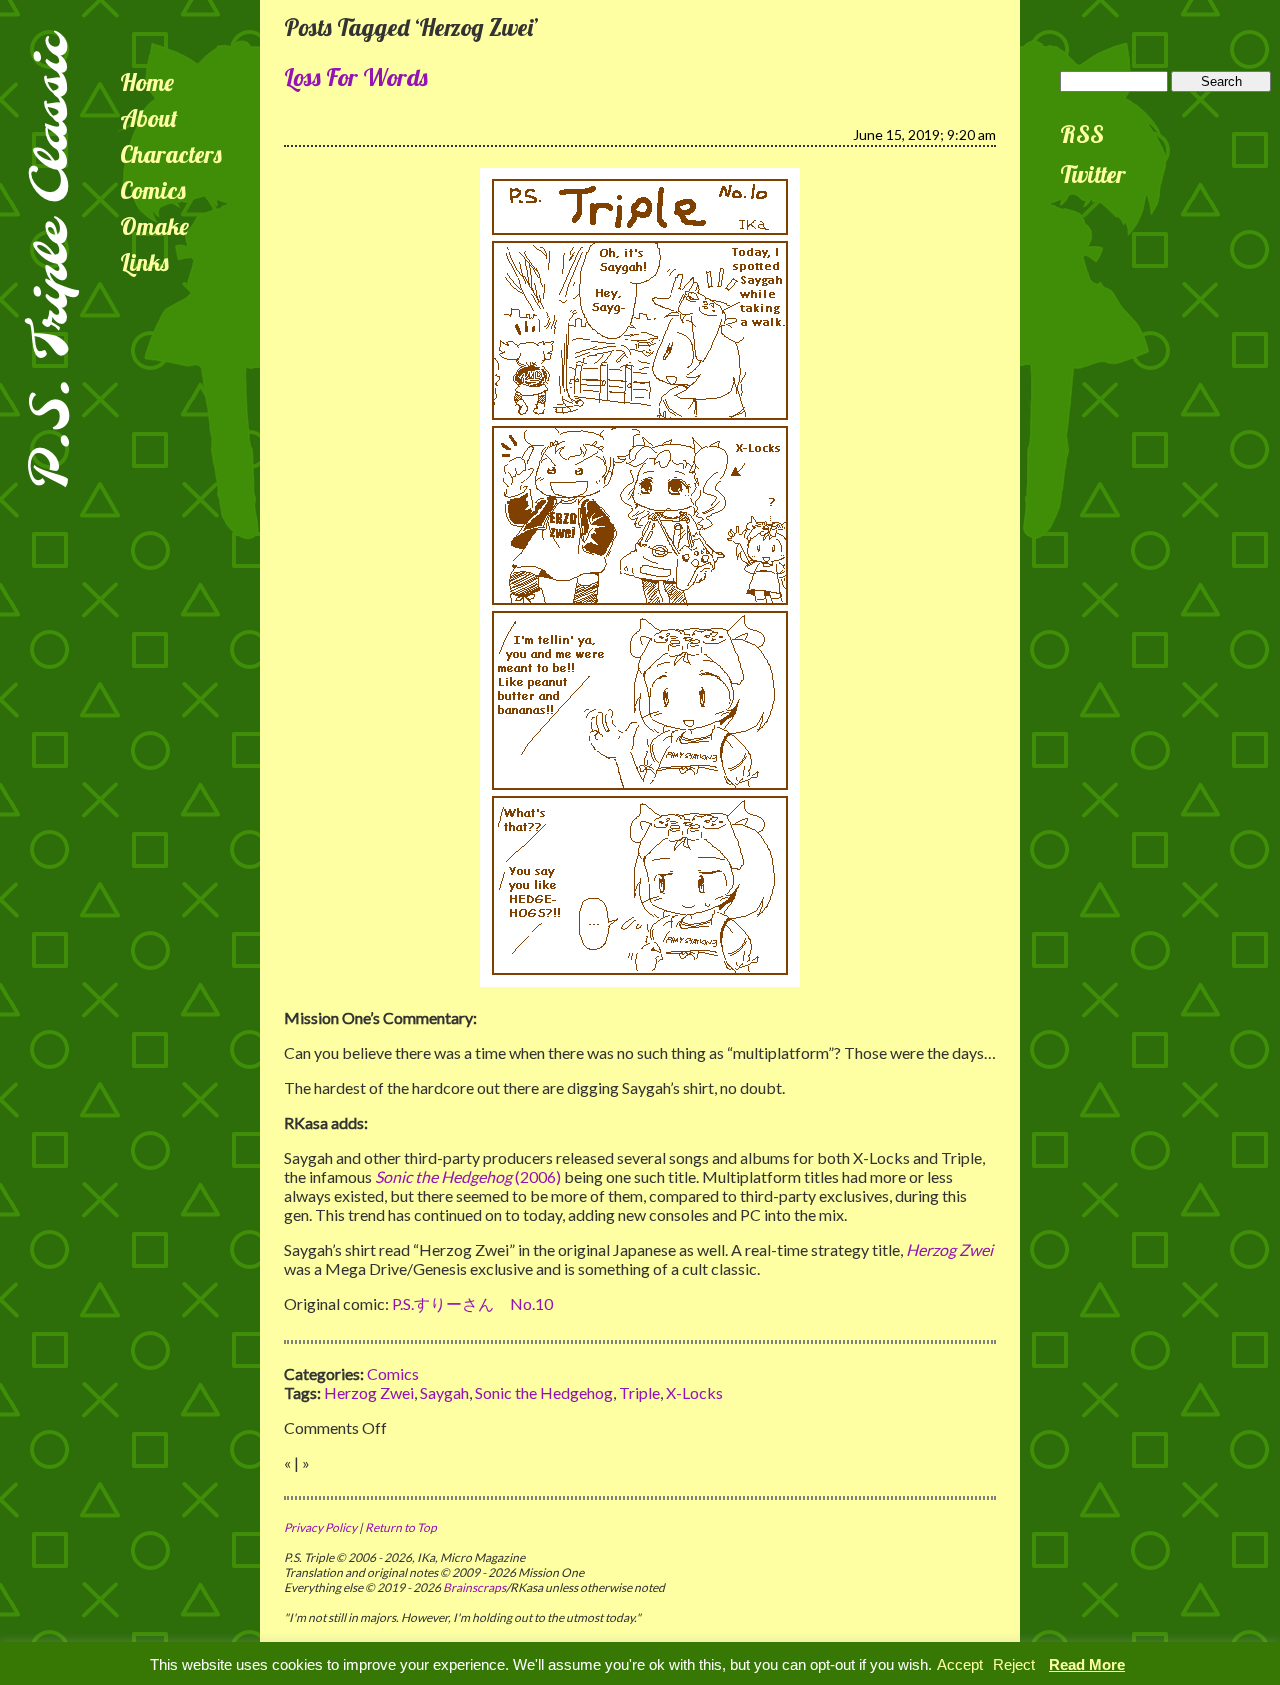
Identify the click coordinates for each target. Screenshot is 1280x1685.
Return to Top (401, 1527)
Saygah (444, 1392)
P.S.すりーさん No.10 (472, 1303)
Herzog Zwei (369, 1392)
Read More (1087, 1664)
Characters (171, 154)
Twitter (1093, 174)
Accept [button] (960, 1664)
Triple (639, 1392)
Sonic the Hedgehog (544, 1392)
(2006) (468, 1176)
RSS (1082, 134)
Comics (153, 190)
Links (144, 262)
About (149, 118)
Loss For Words (356, 77)
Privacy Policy (320, 1527)
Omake (154, 226)
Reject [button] (1014, 1664)
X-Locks (694, 1392)
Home (147, 82)
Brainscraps (474, 1587)
